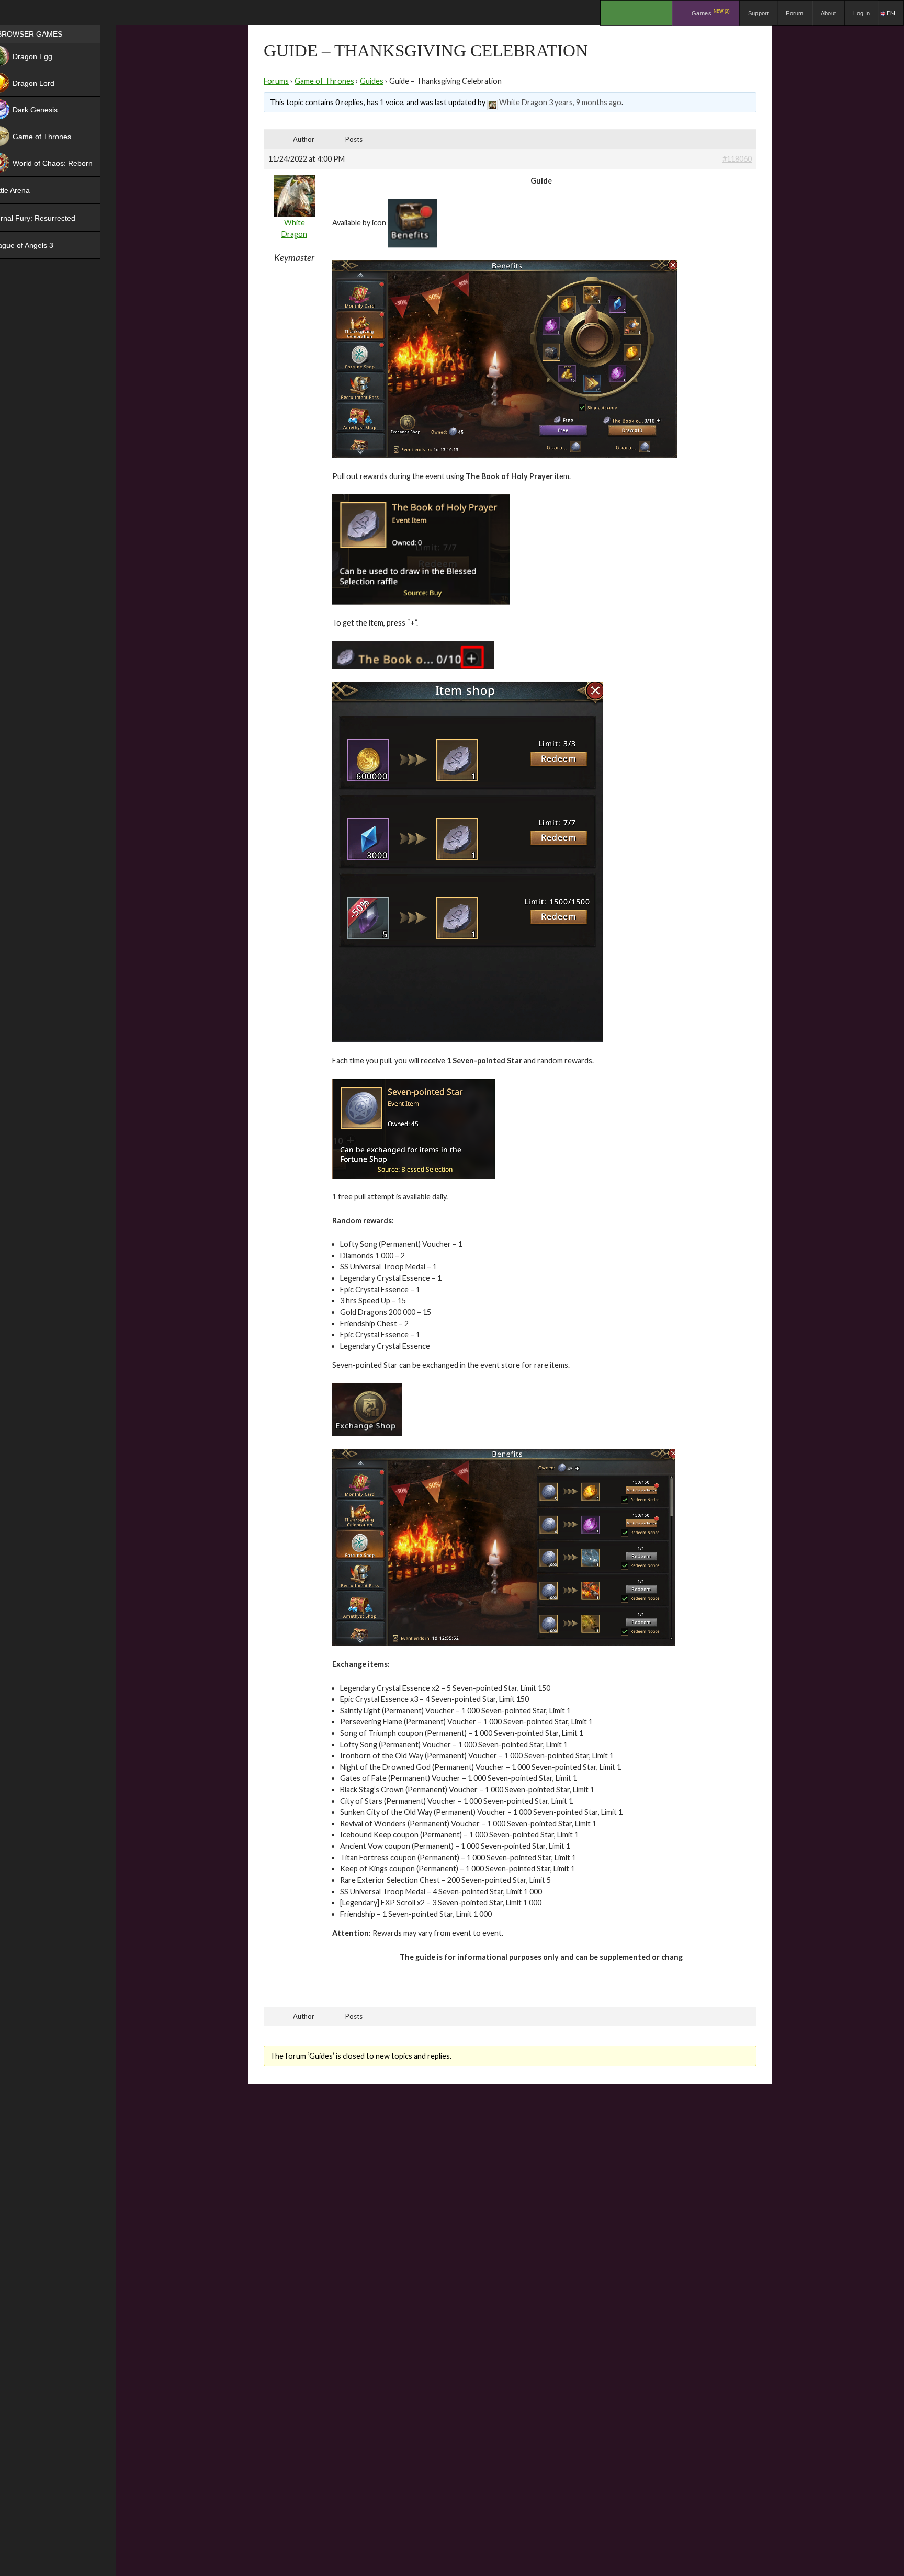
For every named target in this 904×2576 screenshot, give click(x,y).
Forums (276, 81)
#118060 (737, 159)
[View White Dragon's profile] (492, 102)
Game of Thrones (324, 81)
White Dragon (523, 102)
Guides (372, 81)
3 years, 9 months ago (585, 102)
